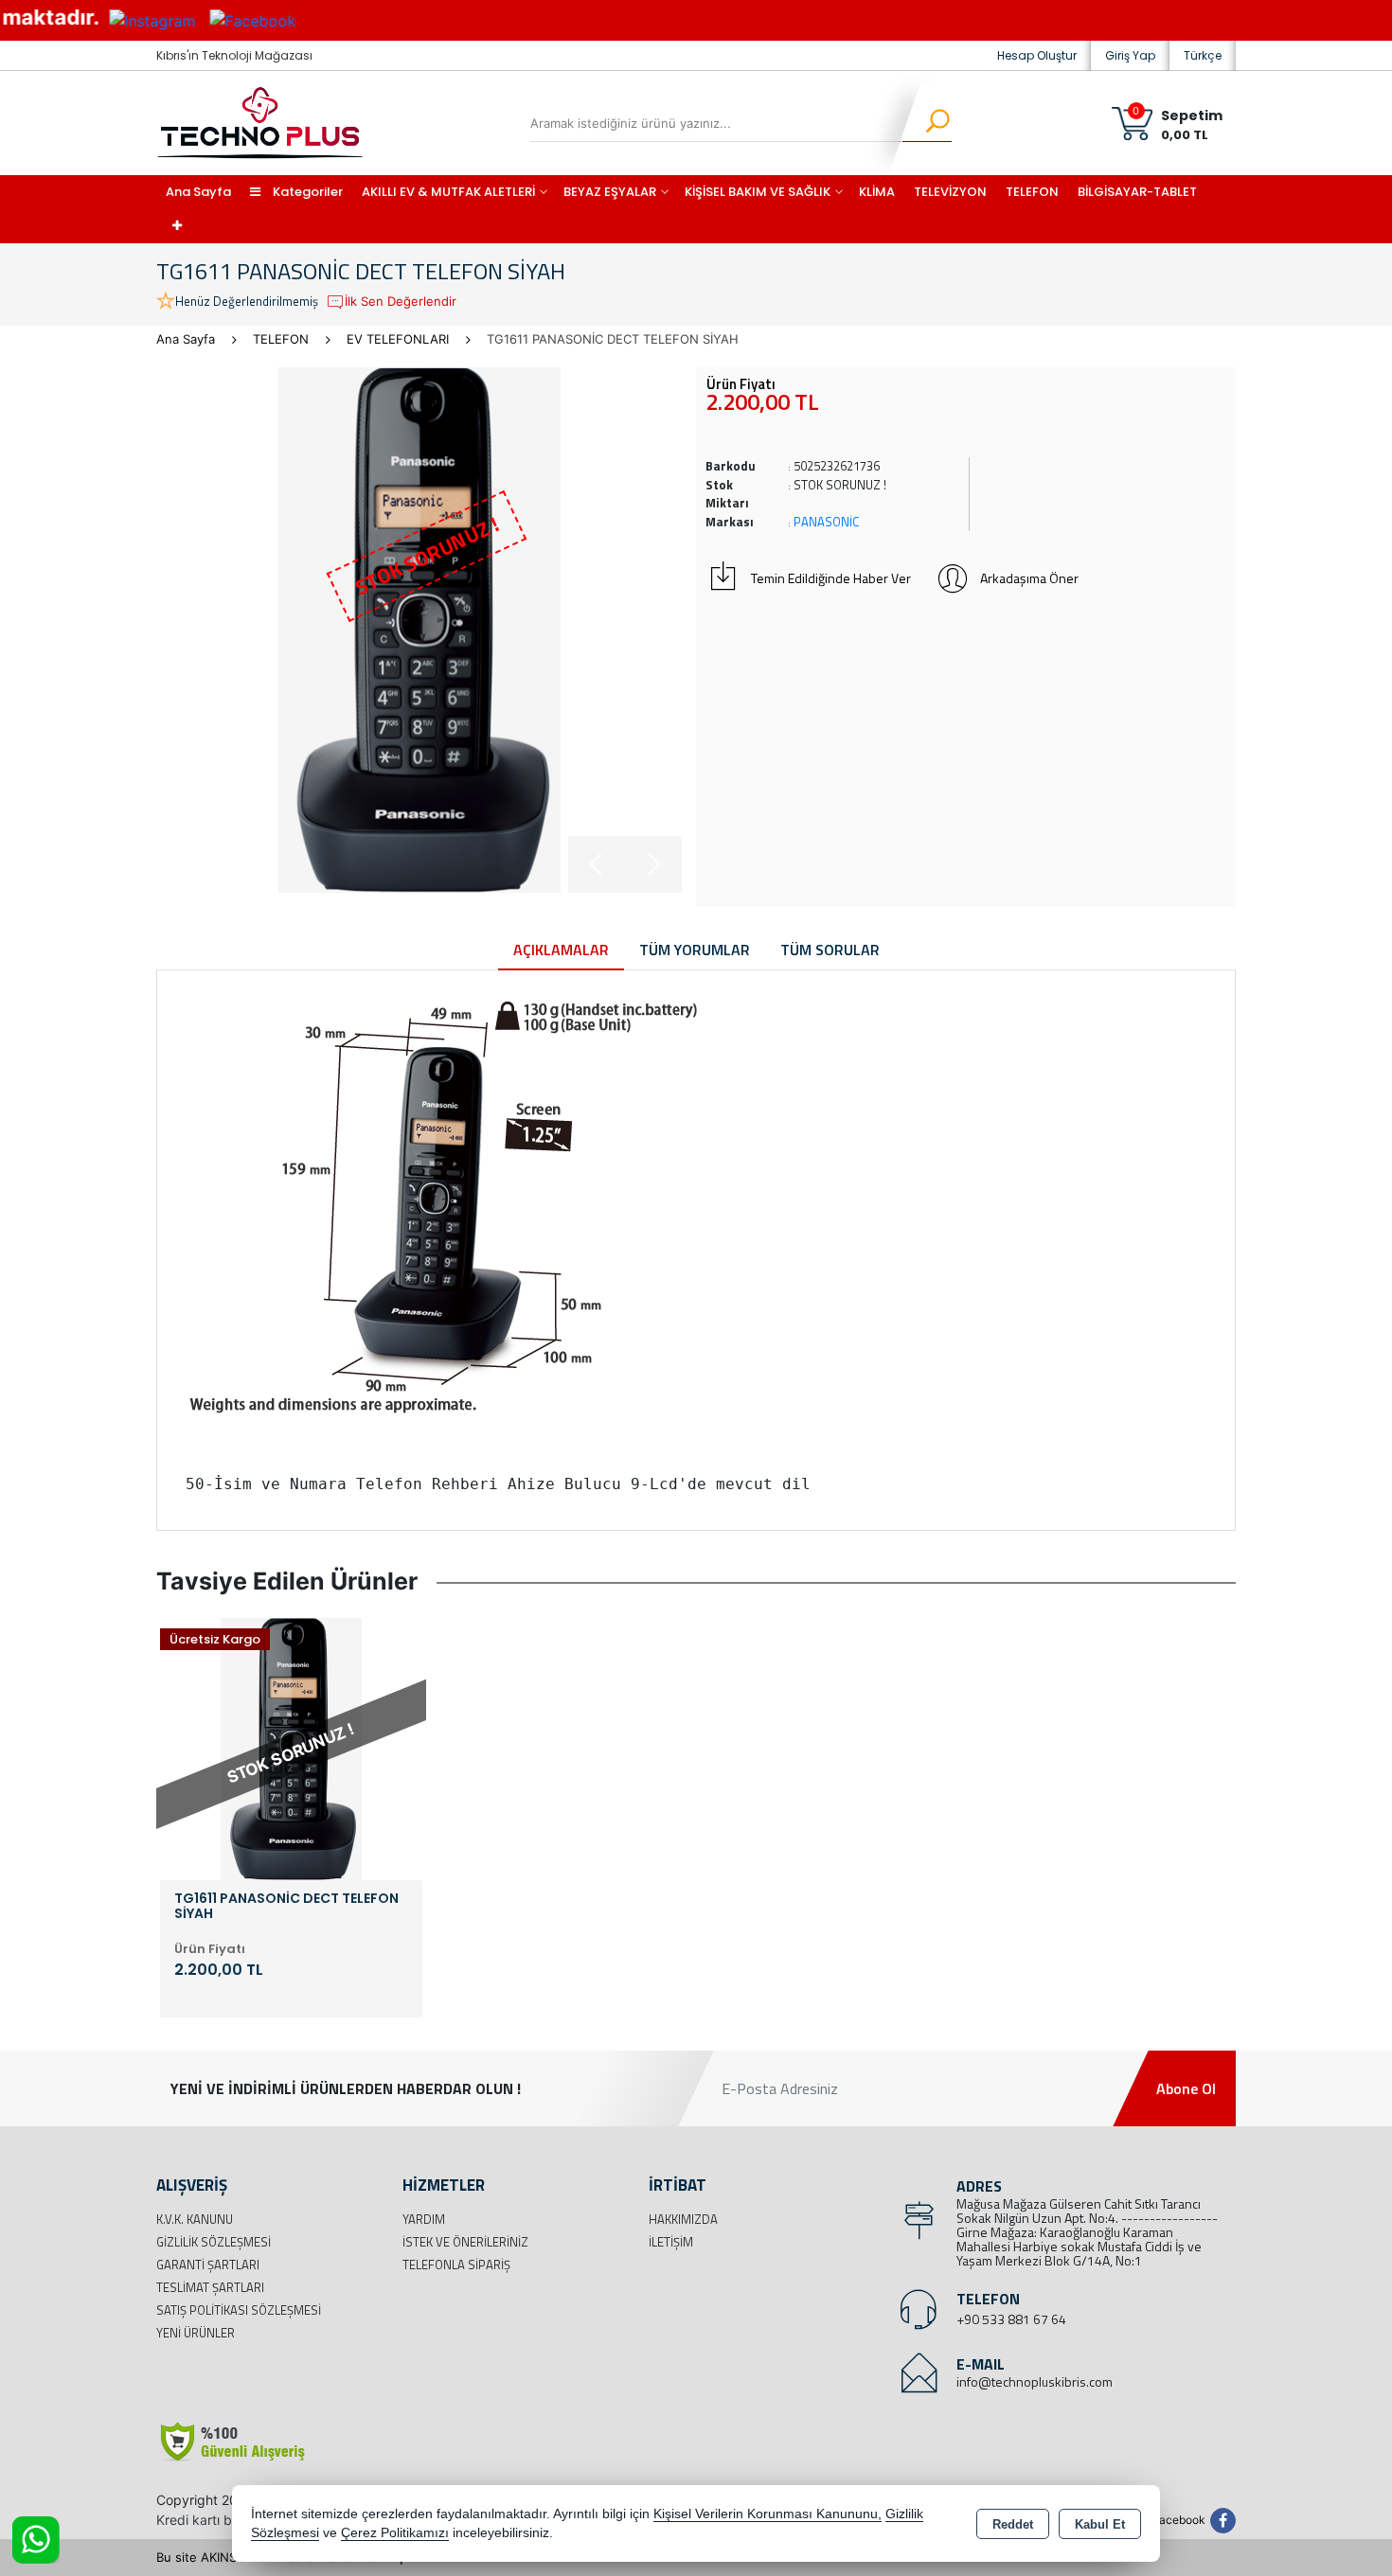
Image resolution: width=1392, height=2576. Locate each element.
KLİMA (877, 192)
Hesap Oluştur (1037, 55)
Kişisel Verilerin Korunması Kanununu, (767, 2514)
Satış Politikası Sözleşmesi (239, 2310)
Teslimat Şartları (210, 2287)
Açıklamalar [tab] (561, 950)
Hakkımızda (683, 2219)
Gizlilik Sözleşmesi (214, 2242)
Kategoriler (306, 192)
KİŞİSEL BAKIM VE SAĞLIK (758, 192)
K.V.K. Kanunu (195, 2219)
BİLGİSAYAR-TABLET (1137, 192)
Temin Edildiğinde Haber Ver (831, 578)
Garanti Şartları (208, 2265)
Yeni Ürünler (196, 2333)
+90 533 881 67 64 (1011, 2319)
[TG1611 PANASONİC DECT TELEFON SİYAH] (419, 630)
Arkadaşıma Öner (1029, 578)
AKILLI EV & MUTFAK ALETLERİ (448, 192)
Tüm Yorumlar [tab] (695, 950)
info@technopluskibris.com (1035, 2381)
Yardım (424, 2219)
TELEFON (1032, 192)
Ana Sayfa (198, 192)
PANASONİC (827, 522)
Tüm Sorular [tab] (830, 950)
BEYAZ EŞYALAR (610, 192)
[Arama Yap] (926, 123)
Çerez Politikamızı (395, 2533)
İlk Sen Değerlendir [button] (401, 301)
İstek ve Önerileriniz (465, 2242)
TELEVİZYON (950, 192)
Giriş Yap (1130, 55)
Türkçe (1203, 55)
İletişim (671, 2242)
